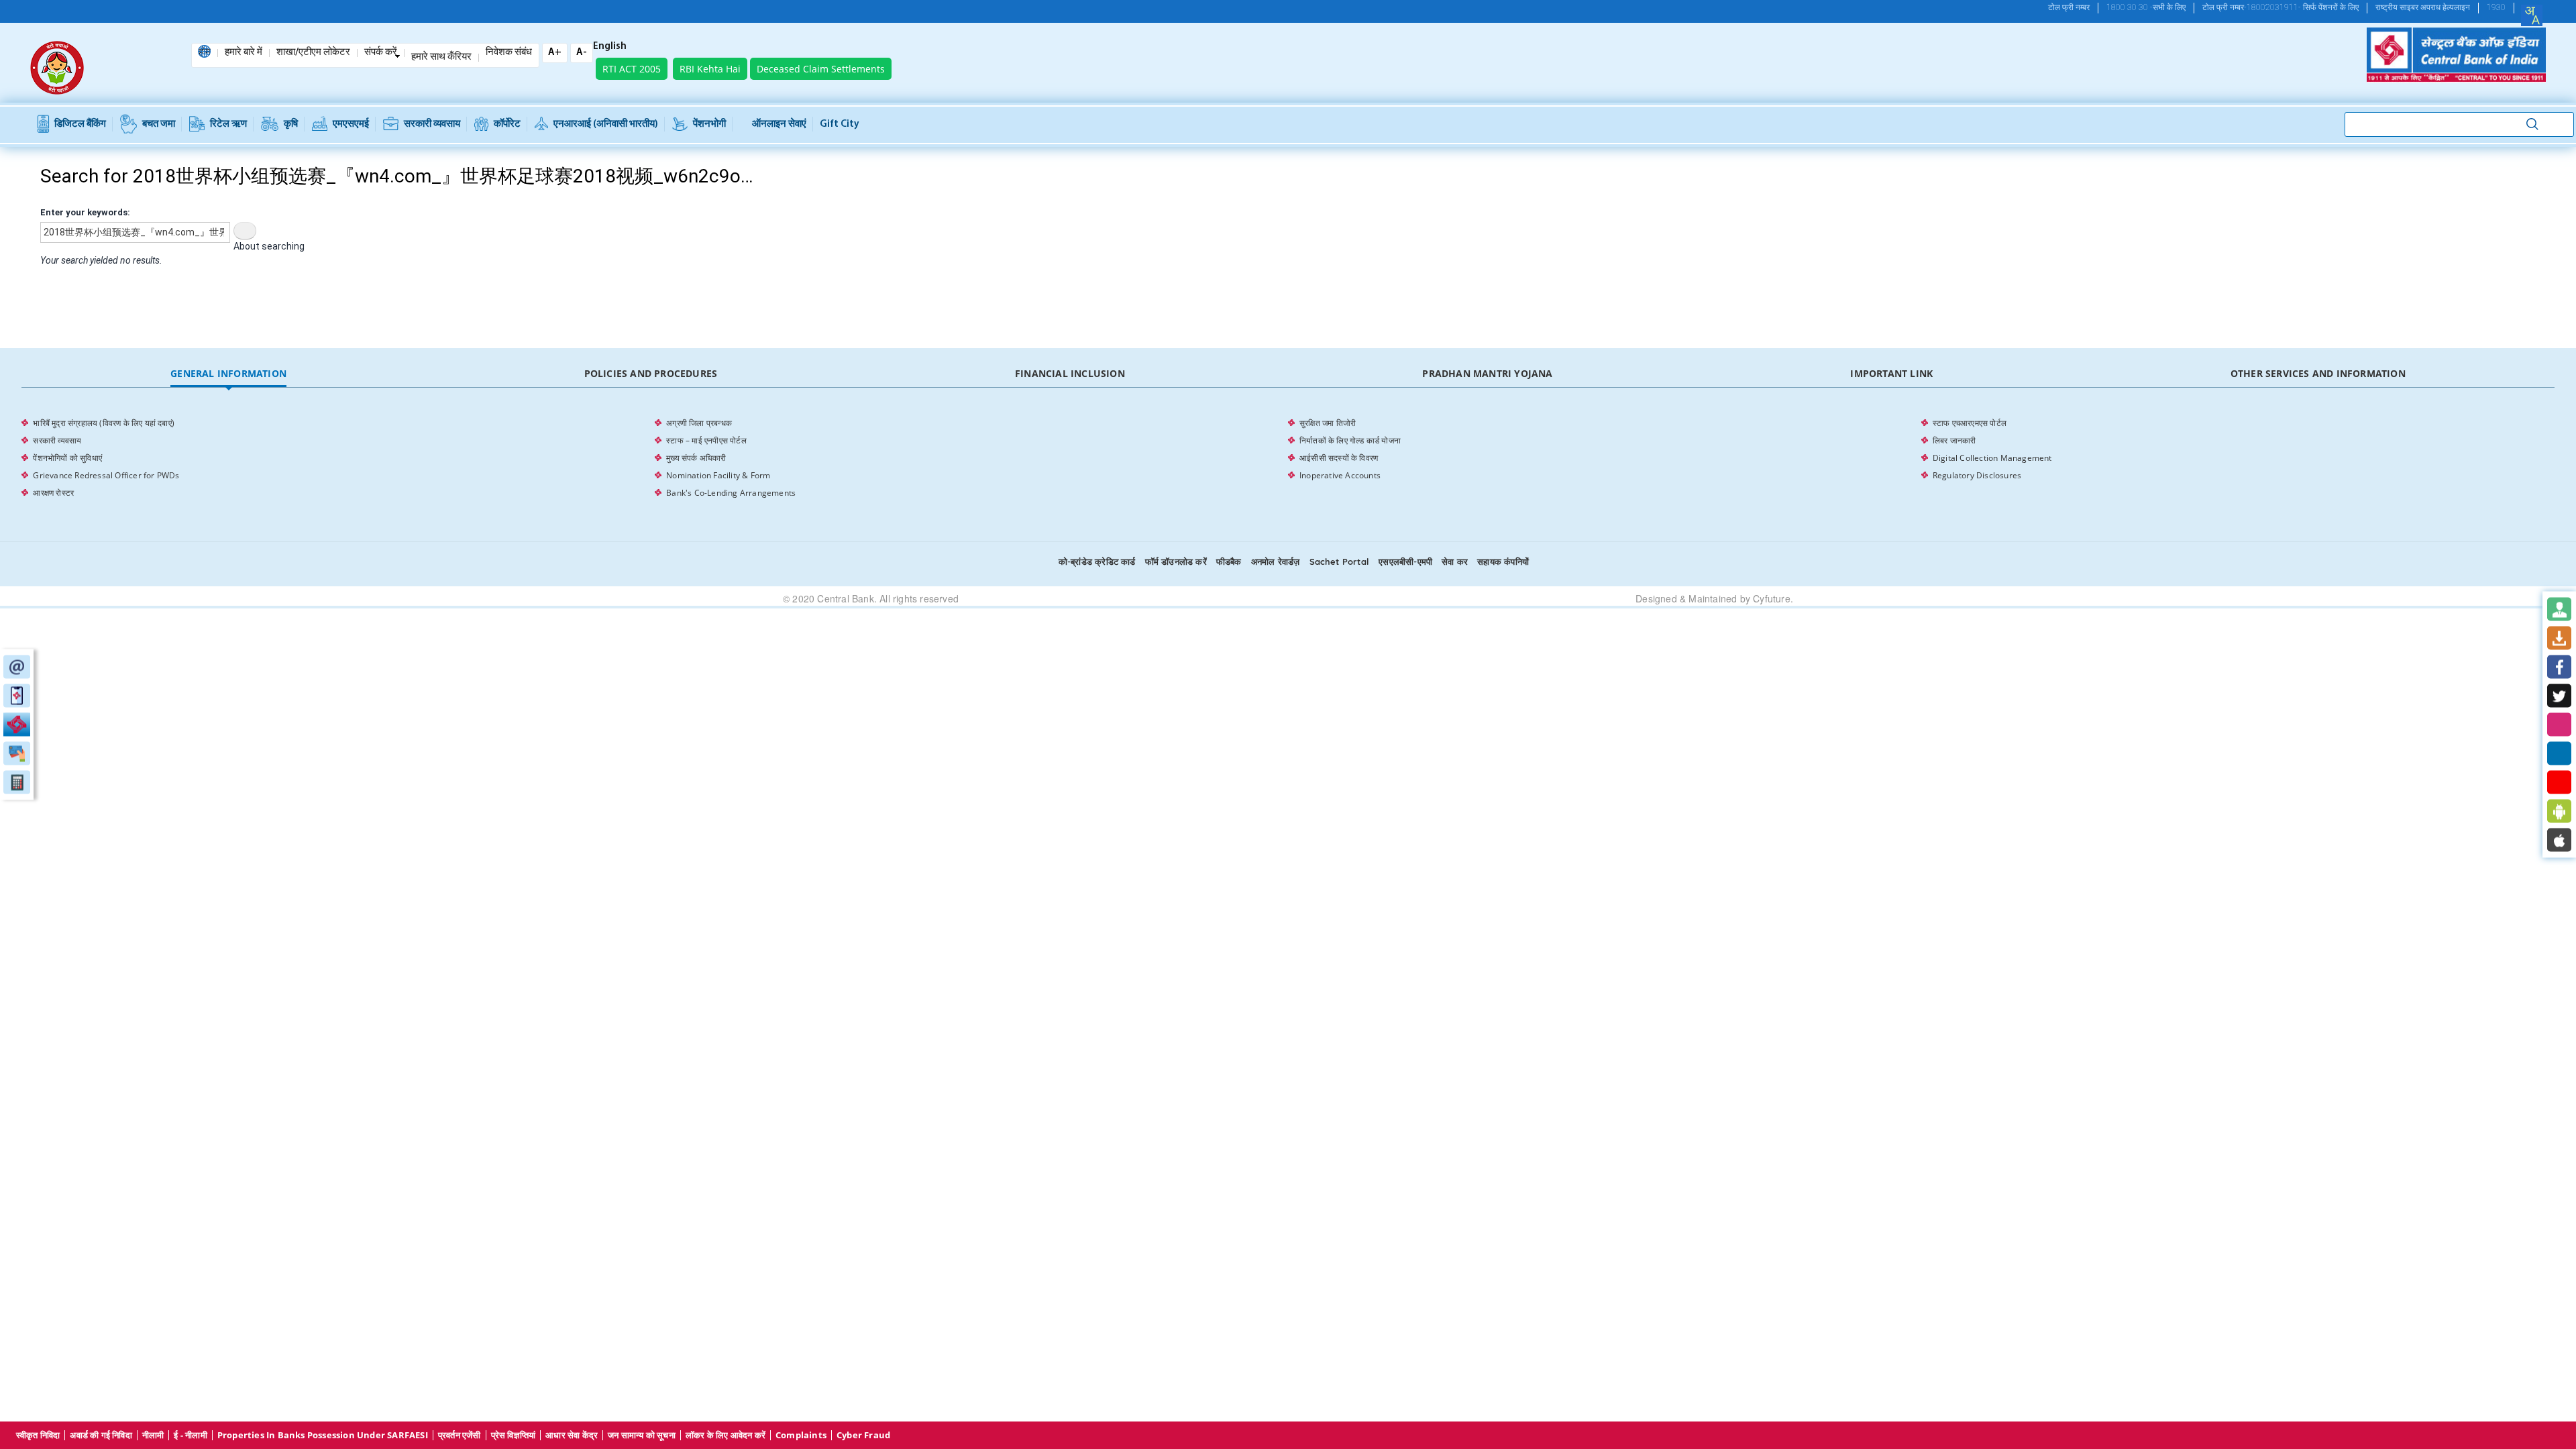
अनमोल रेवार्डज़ (1276, 561)
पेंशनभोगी (709, 124)
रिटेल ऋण (228, 124)
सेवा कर (1455, 561)
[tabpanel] (1288, 458)
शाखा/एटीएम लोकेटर (313, 53)
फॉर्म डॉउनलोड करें (1176, 561)
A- (582, 53)
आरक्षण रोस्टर (53, 493)
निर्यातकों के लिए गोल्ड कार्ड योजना (1350, 440)
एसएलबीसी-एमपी (1405, 561)
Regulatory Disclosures (1977, 475)
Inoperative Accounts (1340, 475)
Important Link (1891, 373)
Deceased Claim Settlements (821, 69)
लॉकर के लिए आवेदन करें (726, 1435)
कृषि (291, 124)
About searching (269, 246)
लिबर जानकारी (1954, 440)
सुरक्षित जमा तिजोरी (1328, 423)
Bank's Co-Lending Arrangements (731, 493)
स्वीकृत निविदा (38, 1435)
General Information (228, 373)
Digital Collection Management (1992, 458)
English (610, 47)
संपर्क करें (381, 53)
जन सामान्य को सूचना (642, 1435)
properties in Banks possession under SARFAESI (323, 1435)
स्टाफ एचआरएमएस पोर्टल (1970, 423)
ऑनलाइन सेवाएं (779, 124)
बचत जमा (159, 124)
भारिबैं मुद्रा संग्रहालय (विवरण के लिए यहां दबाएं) (104, 423)
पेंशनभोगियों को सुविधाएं (67, 458)
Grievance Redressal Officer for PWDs (106, 475)
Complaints (801, 1435)
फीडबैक (1229, 561)
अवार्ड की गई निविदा (101, 1435)
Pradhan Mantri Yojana (1487, 373)
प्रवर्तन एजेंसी (460, 1435)
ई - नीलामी (190, 1435)
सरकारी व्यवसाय (432, 124)
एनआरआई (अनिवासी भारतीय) (606, 124)
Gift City (840, 124)
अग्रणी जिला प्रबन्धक (699, 423)
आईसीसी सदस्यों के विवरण (1339, 458)
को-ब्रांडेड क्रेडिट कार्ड (1097, 561)
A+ (555, 53)
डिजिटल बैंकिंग (80, 124)
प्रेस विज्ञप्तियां (514, 1435)
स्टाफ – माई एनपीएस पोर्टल (706, 440)
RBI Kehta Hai (710, 69)
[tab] (228, 374)
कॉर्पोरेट (507, 124)
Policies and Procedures (651, 373)
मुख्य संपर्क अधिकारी (696, 458)
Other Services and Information (2318, 373)
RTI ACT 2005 (632, 69)
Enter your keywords (84, 212)
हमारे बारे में (244, 53)
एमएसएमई (351, 124)
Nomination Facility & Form (718, 475)
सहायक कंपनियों (1503, 561)
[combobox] (2532, 15)
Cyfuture (1772, 598)
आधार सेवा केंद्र (572, 1435)
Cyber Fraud (863, 1435)
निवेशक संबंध (509, 53)
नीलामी (153, 1435)
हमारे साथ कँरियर (441, 58)
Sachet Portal (1340, 561)
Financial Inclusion (1070, 373)
